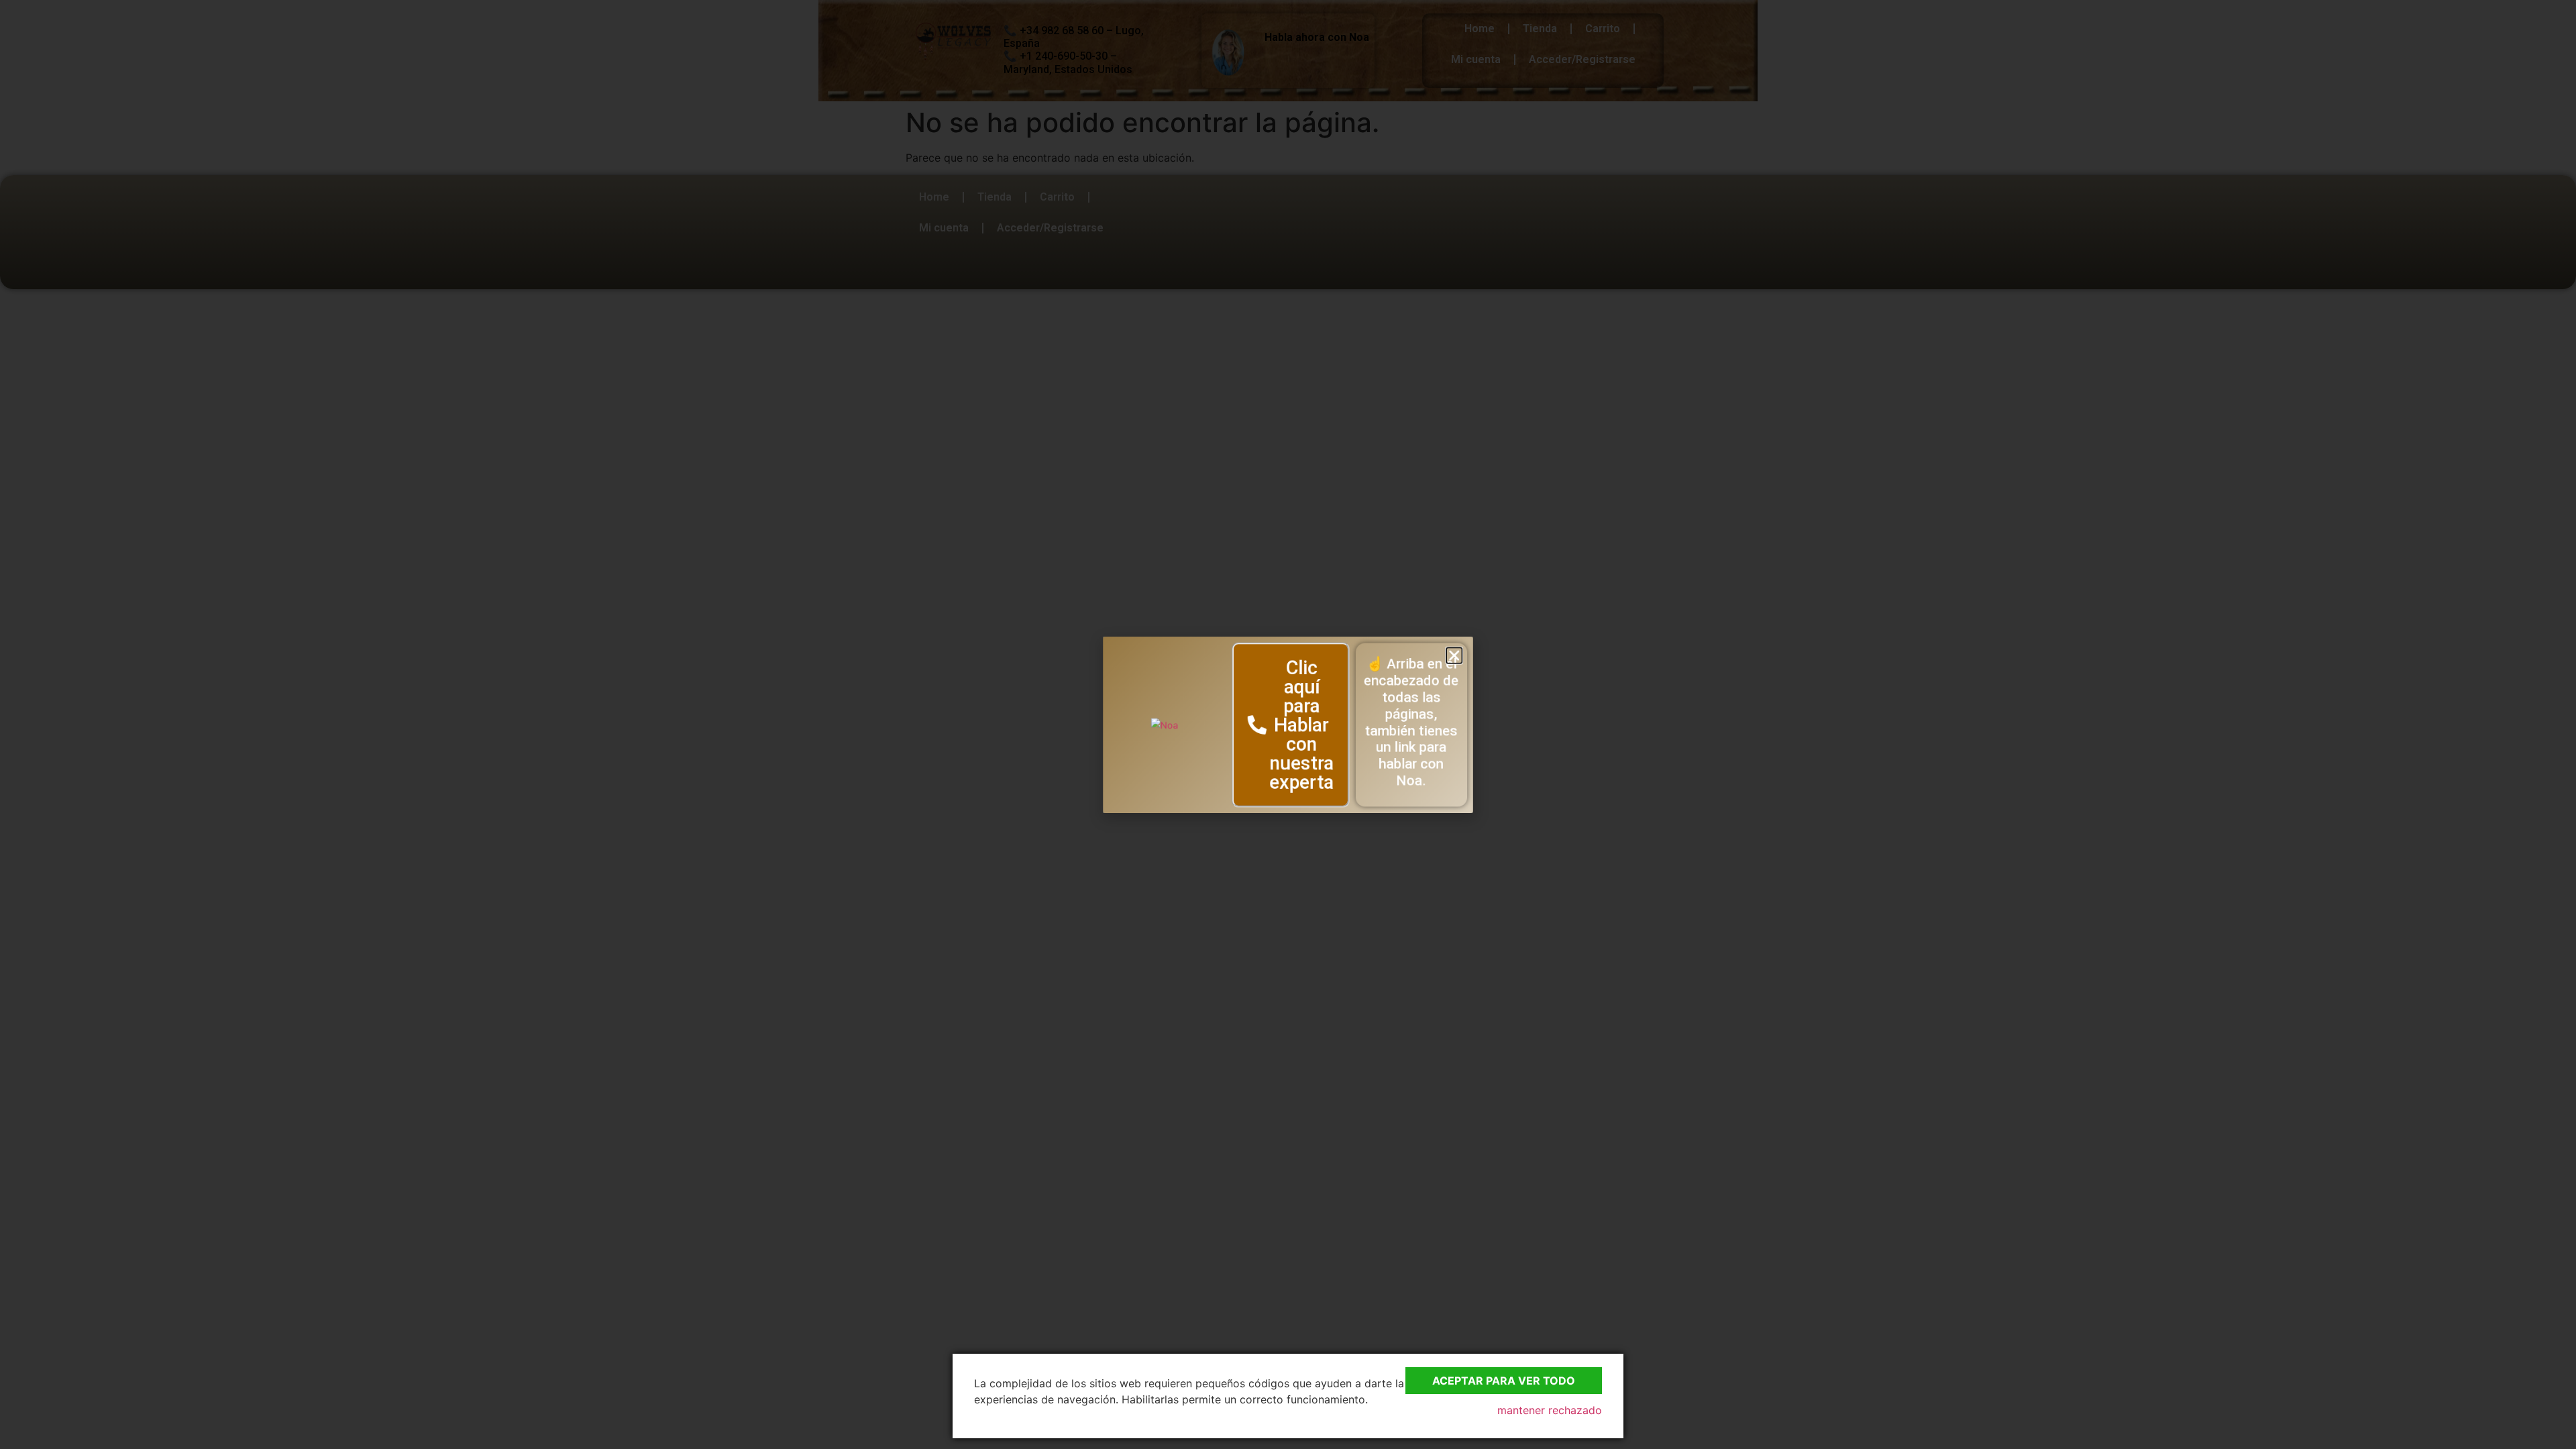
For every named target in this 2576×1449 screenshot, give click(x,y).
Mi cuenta (1476, 59)
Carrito (1603, 29)
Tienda (1540, 29)
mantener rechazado (1550, 1410)
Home (1480, 29)
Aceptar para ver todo (1504, 1381)
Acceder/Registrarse (1582, 59)
